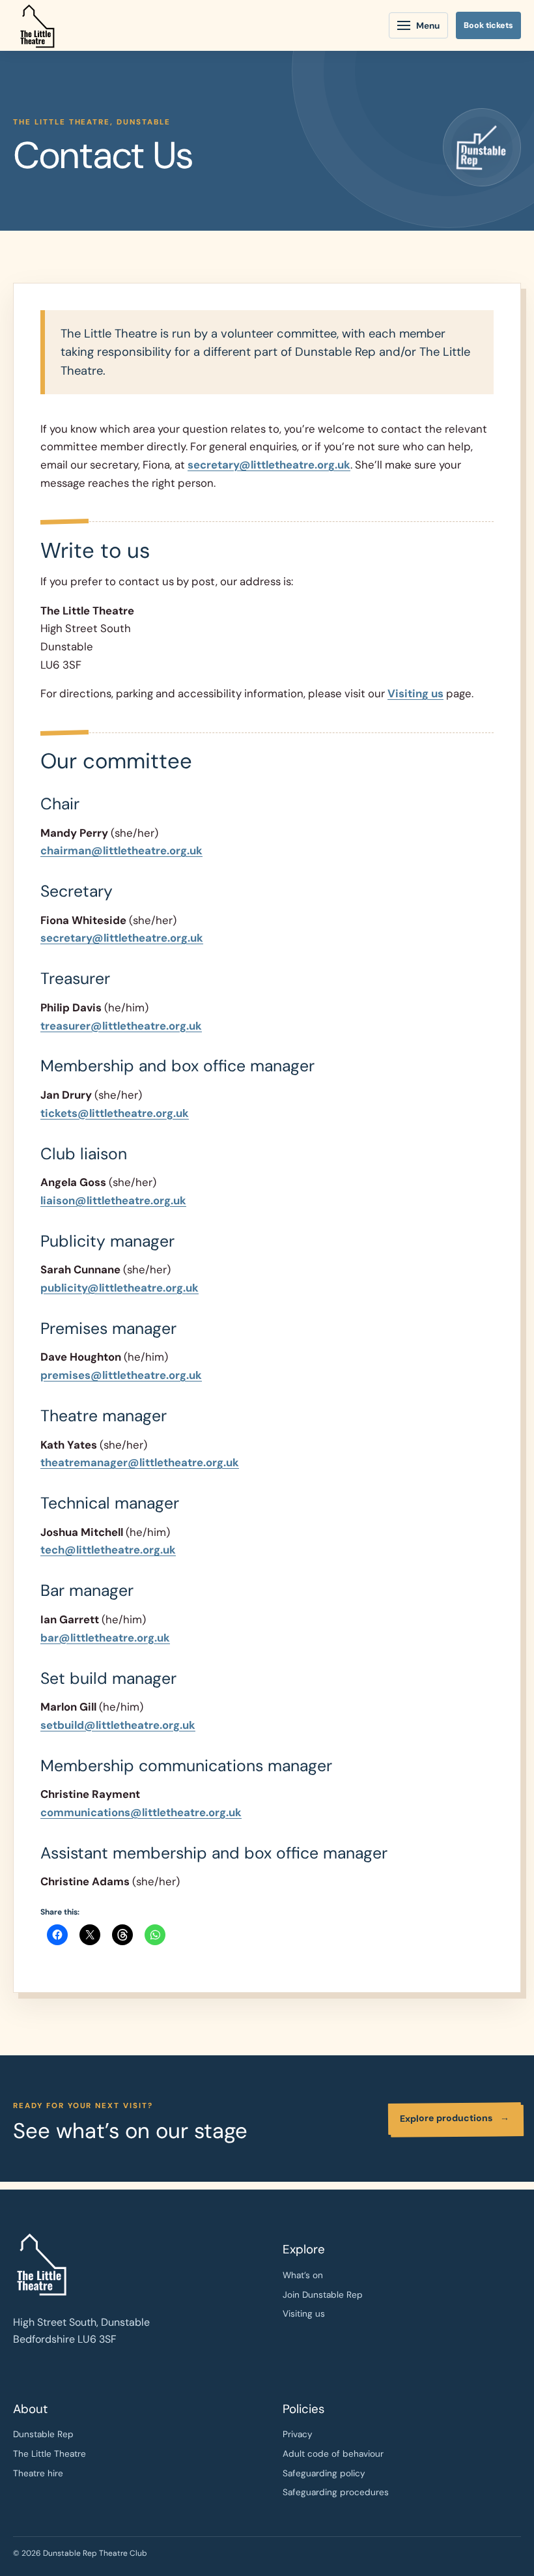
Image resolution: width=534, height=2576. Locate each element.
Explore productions (455, 2118)
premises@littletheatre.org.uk (121, 1375)
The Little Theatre (49, 2454)
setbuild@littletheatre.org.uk (118, 1725)
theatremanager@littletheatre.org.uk (140, 1462)
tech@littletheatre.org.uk (108, 1550)
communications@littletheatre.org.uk (141, 1812)
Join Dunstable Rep (323, 2295)
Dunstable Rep (43, 2434)
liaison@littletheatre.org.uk (113, 1200)
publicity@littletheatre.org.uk (119, 1288)
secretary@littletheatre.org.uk (269, 465)
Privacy (298, 2434)
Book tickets (488, 25)
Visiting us (415, 693)
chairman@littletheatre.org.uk (121, 850)
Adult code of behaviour (333, 2454)
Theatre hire (38, 2473)
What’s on (303, 2275)
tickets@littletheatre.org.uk (115, 1113)
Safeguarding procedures (336, 2492)
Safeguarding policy (324, 2473)
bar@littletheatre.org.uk (105, 1638)
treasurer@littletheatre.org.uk (121, 1026)
